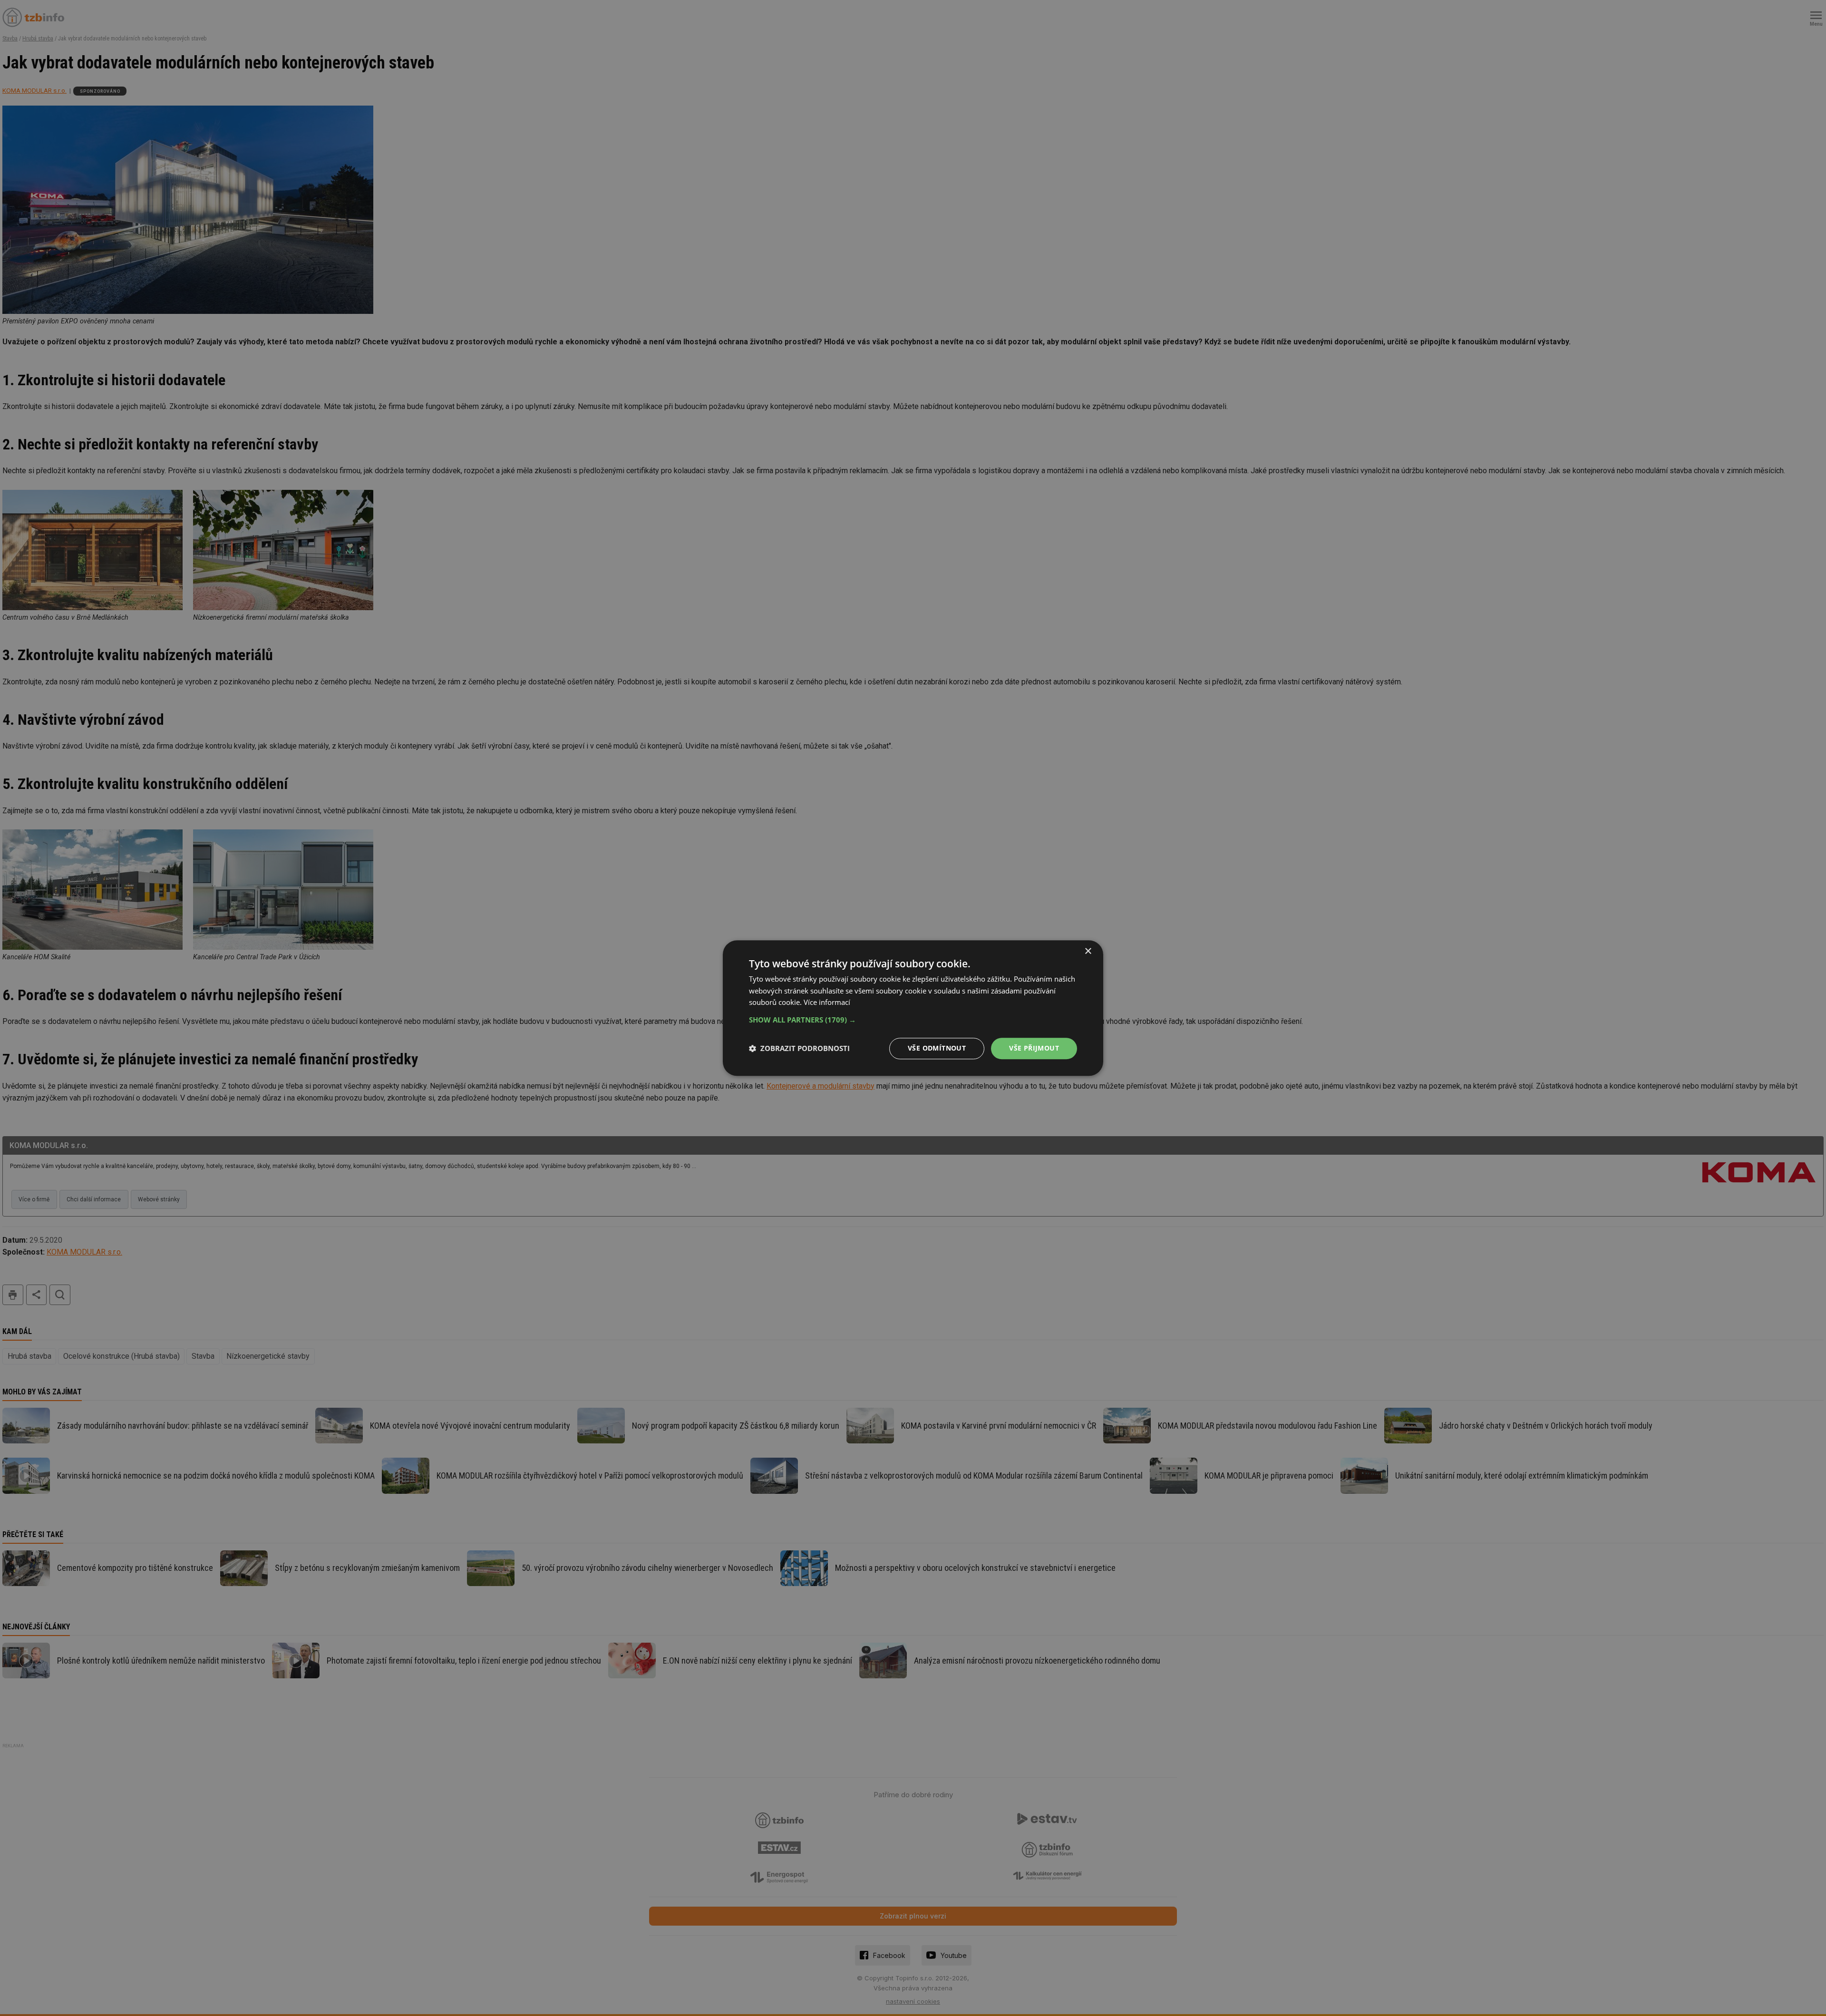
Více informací (827, 1003)
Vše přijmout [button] (1034, 1048)
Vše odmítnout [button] (937, 1048)
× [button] (1088, 951)
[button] (913, 1020)
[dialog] (913, 1008)
